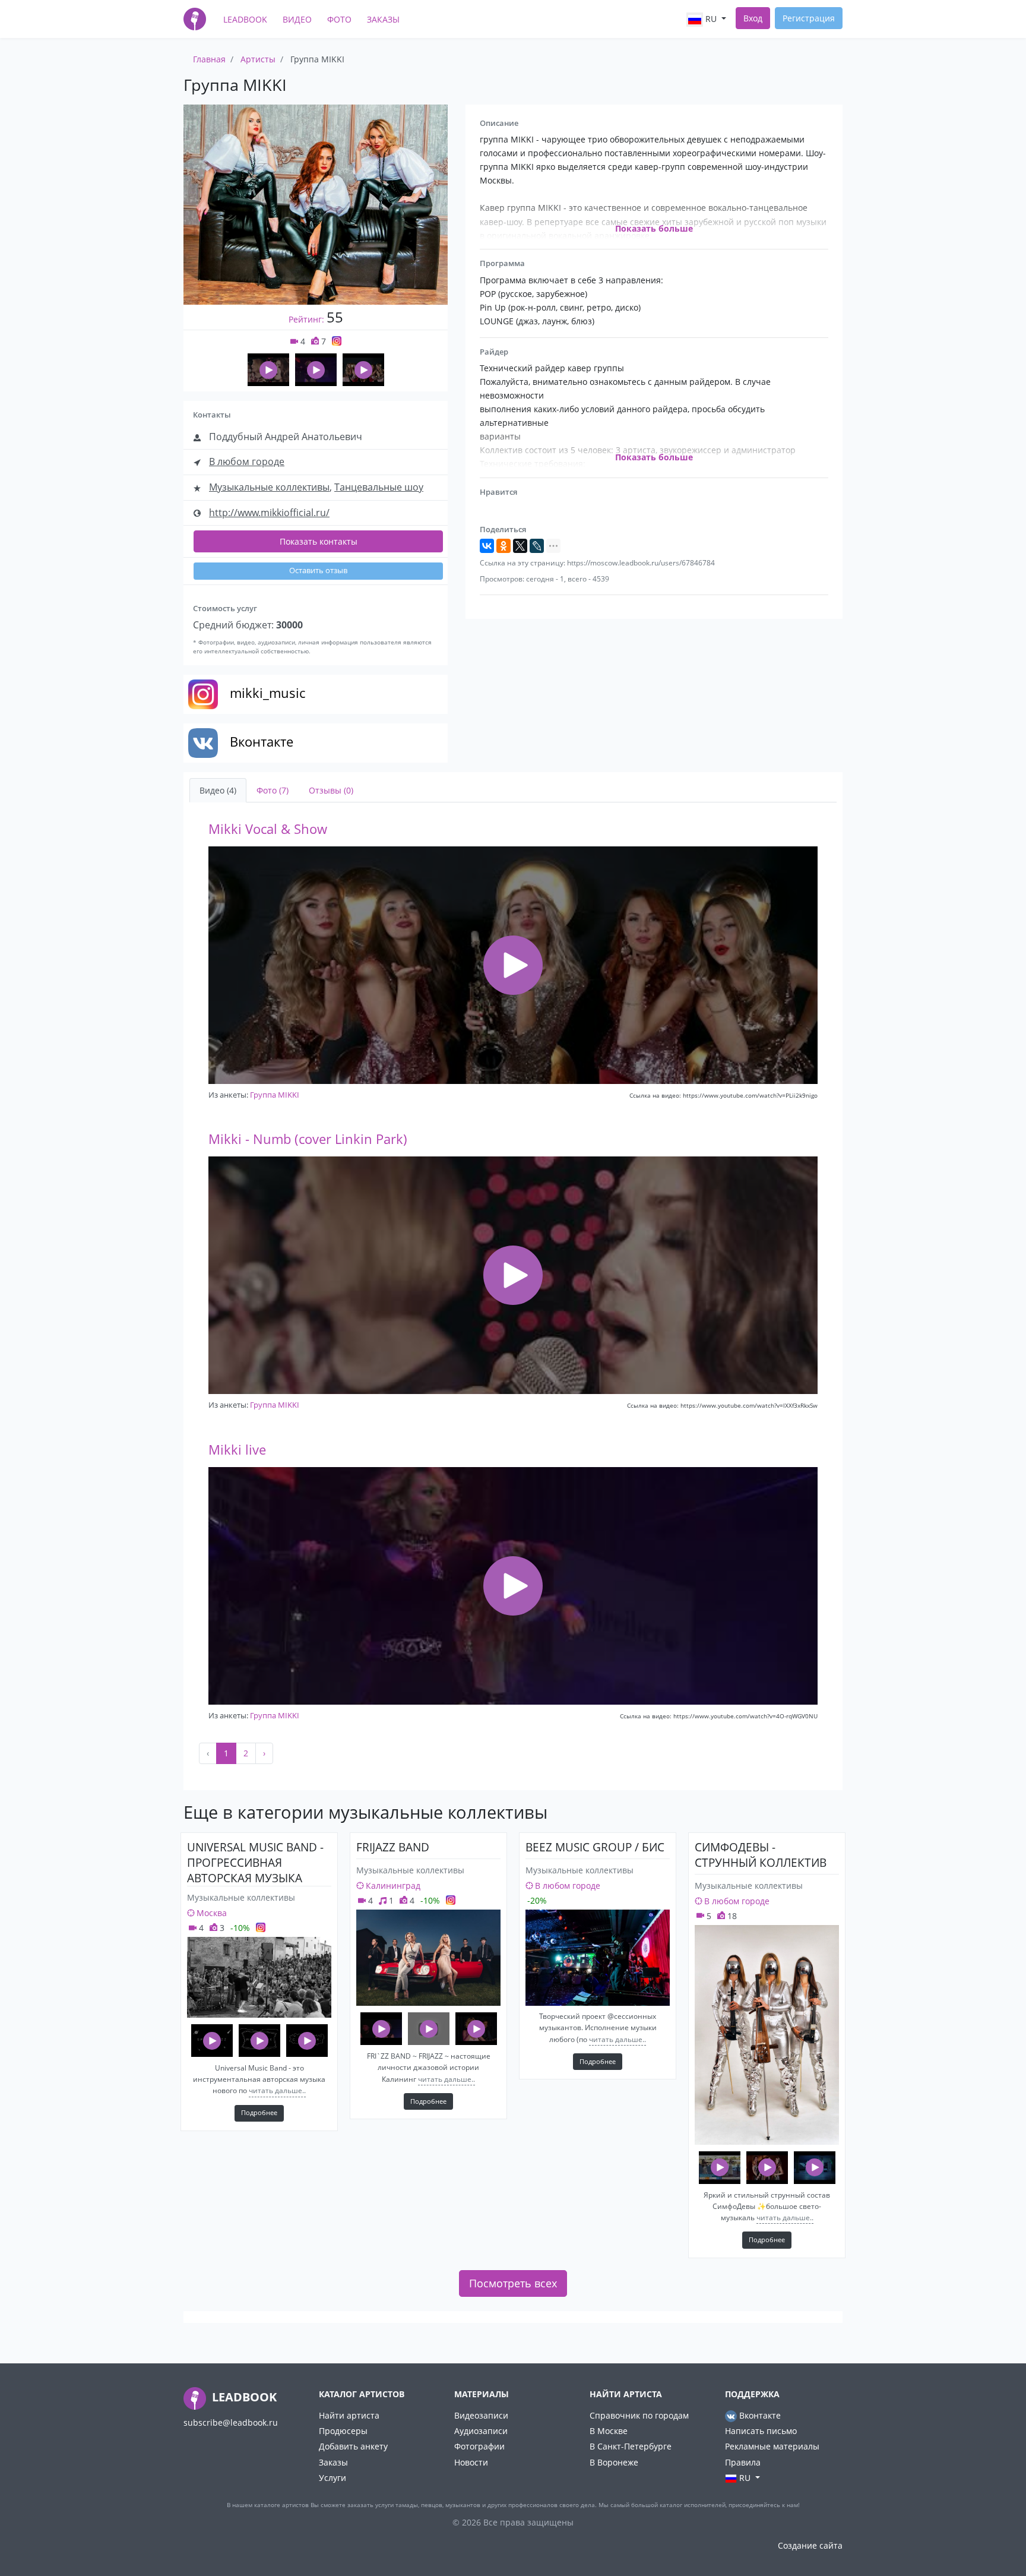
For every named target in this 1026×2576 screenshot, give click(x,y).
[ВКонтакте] (487, 546)
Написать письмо (761, 2431)
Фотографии (479, 2446)
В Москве (609, 2431)
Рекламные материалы (772, 2446)
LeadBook (245, 19)
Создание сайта (810, 2545)
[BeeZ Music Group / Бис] (598, 1958)
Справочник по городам (639, 2415)
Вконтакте (759, 2415)
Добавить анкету (353, 2446)
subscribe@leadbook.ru (231, 2422)
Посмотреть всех (513, 2283)
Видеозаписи (481, 2415)
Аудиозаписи (481, 2431)
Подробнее (259, 2112)
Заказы (383, 19)
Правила (743, 2462)
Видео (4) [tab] (218, 790)
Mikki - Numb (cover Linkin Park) (308, 1139)
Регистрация (809, 18)
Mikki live (237, 1450)
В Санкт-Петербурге (631, 2446)
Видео (297, 19)
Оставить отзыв (318, 570)
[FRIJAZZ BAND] (428, 1958)
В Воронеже (614, 2462)
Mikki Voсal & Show (268, 829)
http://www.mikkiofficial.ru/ (269, 513)
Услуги (332, 2478)
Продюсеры (343, 2431)
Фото (339, 19)
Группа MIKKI (275, 1095)
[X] (520, 546)
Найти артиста (349, 2415)
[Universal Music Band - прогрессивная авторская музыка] (259, 1977)
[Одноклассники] (503, 546)
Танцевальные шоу (379, 487)
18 (731, 1916)
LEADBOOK (243, 2397)
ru (711, 19)
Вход (753, 18)
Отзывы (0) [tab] (331, 790)
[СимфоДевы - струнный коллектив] (767, 2035)
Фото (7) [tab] (273, 790)
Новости (471, 2462)
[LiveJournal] (537, 546)
